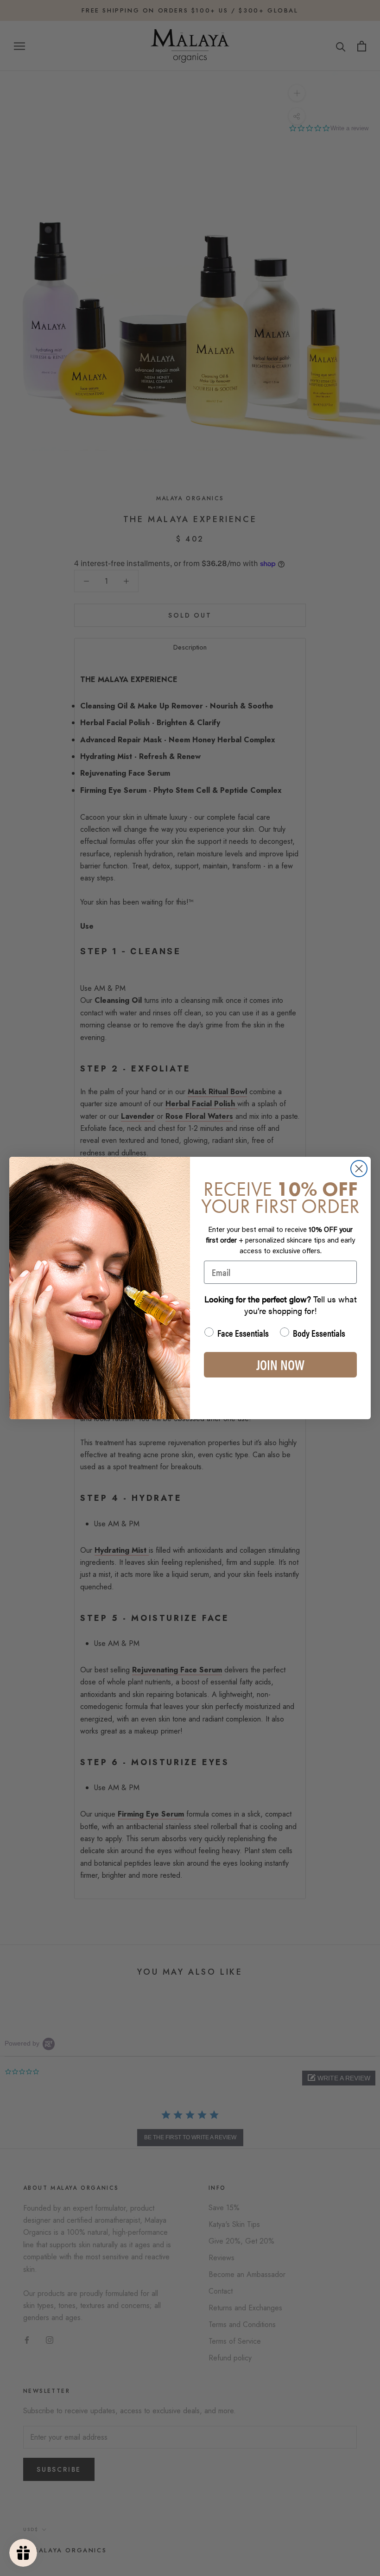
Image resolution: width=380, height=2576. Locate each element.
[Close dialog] (359, 1169)
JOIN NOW (280, 1364)
